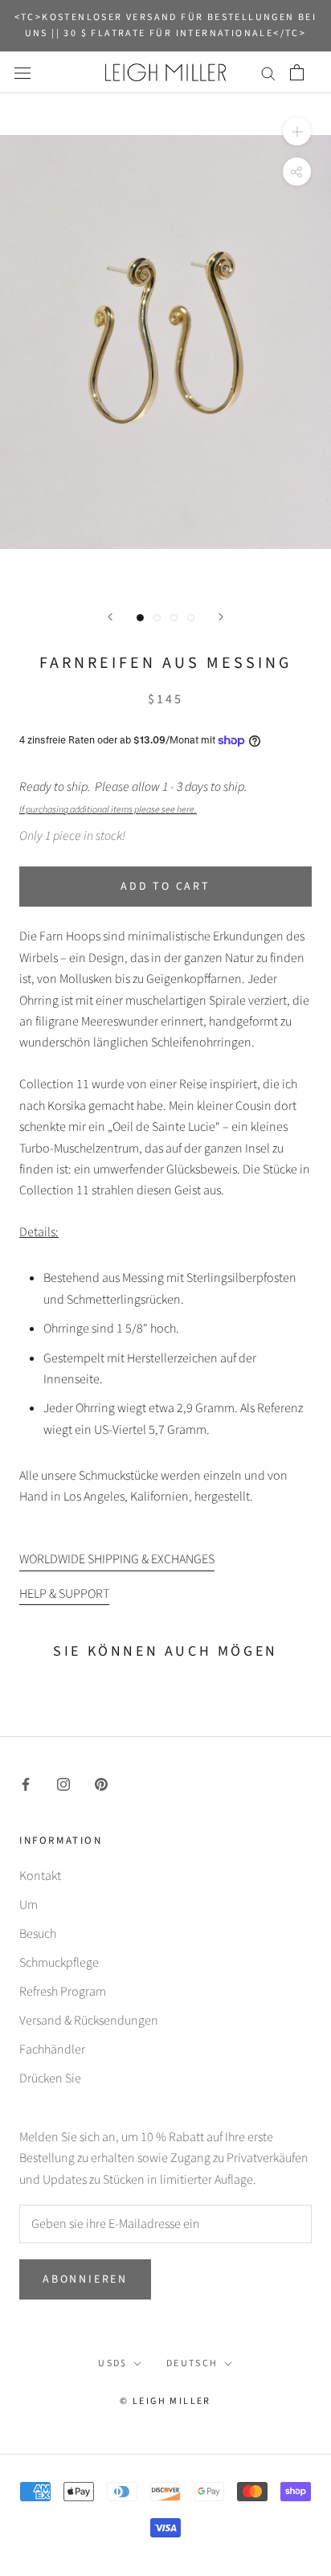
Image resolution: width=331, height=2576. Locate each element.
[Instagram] (63, 1784)
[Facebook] (26, 1784)
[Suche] (268, 72)
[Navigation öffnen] (22, 72)
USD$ (113, 2363)
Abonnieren (85, 2279)
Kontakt (40, 1876)
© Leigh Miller (165, 2401)
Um (29, 1905)
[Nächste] (221, 617)
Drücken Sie (50, 2078)
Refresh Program (63, 1992)
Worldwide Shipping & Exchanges (117, 1559)
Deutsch (192, 2363)
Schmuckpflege (59, 1963)
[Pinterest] (101, 1784)
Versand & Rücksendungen (89, 2021)
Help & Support (64, 1594)
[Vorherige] (110, 617)
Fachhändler (52, 2050)
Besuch (38, 1934)
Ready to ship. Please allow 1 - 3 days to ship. (135, 797)
